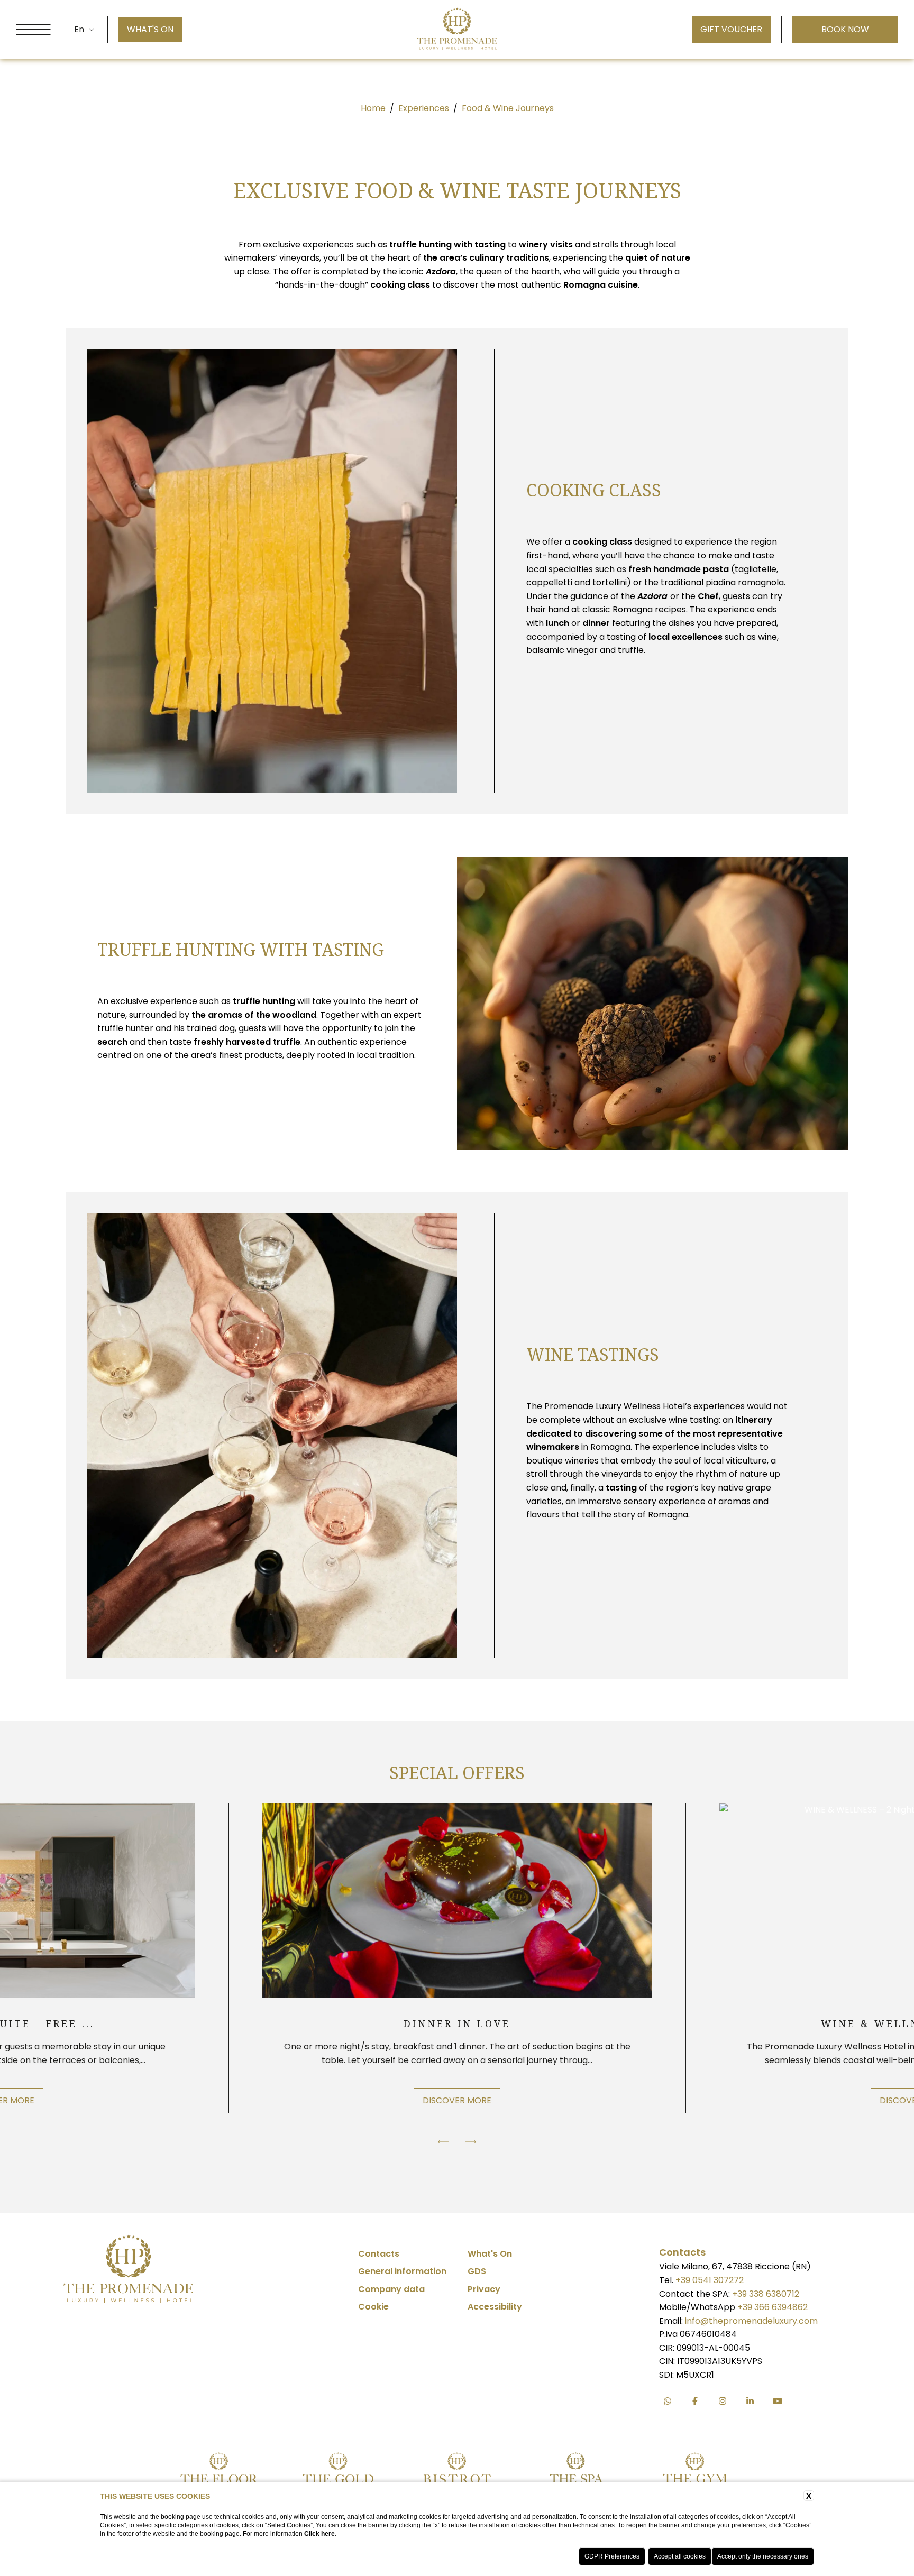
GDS (477, 2271)
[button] (443, 2142)
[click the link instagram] (723, 2401)
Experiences (424, 108)
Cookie (373, 2307)
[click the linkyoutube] (778, 2401)
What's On (490, 2254)
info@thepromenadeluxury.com (751, 2321)
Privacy (484, 2289)
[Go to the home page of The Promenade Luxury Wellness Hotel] (457, 30)
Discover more (457, 2100)
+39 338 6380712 (766, 2294)
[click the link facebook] (695, 2401)
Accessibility (495, 2307)
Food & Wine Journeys (508, 108)
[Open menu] (33, 30)
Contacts (379, 2254)
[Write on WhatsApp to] (668, 2401)
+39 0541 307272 (710, 2280)
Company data (391, 2289)
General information (402, 2271)
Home (373, 108)
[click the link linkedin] (750, 2401)
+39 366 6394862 (773, 2307)
